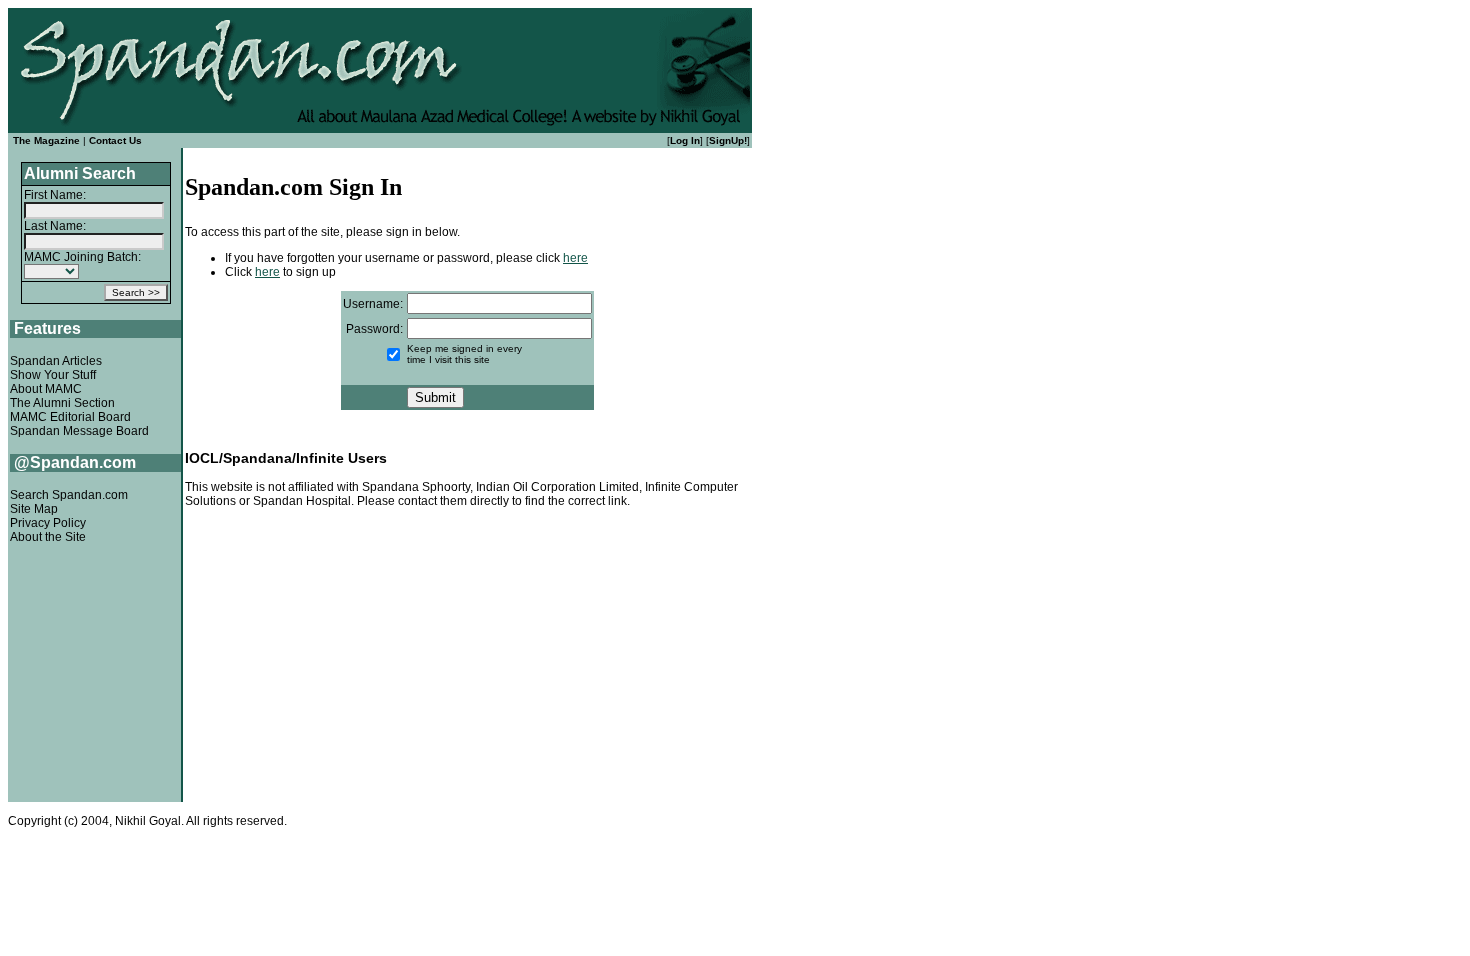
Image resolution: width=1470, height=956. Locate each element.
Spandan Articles (56, 361)
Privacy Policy (48, 523)
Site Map (34, 509)
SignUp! (728, 140)
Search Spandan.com (69, 495)
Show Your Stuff (53, 375)
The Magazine (46, 140)
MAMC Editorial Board (70, 417)
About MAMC (46, 389)
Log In (685, 140)
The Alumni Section (62, 403)
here (575, 258)
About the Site (48, 537)
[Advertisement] (467, 660)
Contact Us (115, 140)
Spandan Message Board (79, 431)
